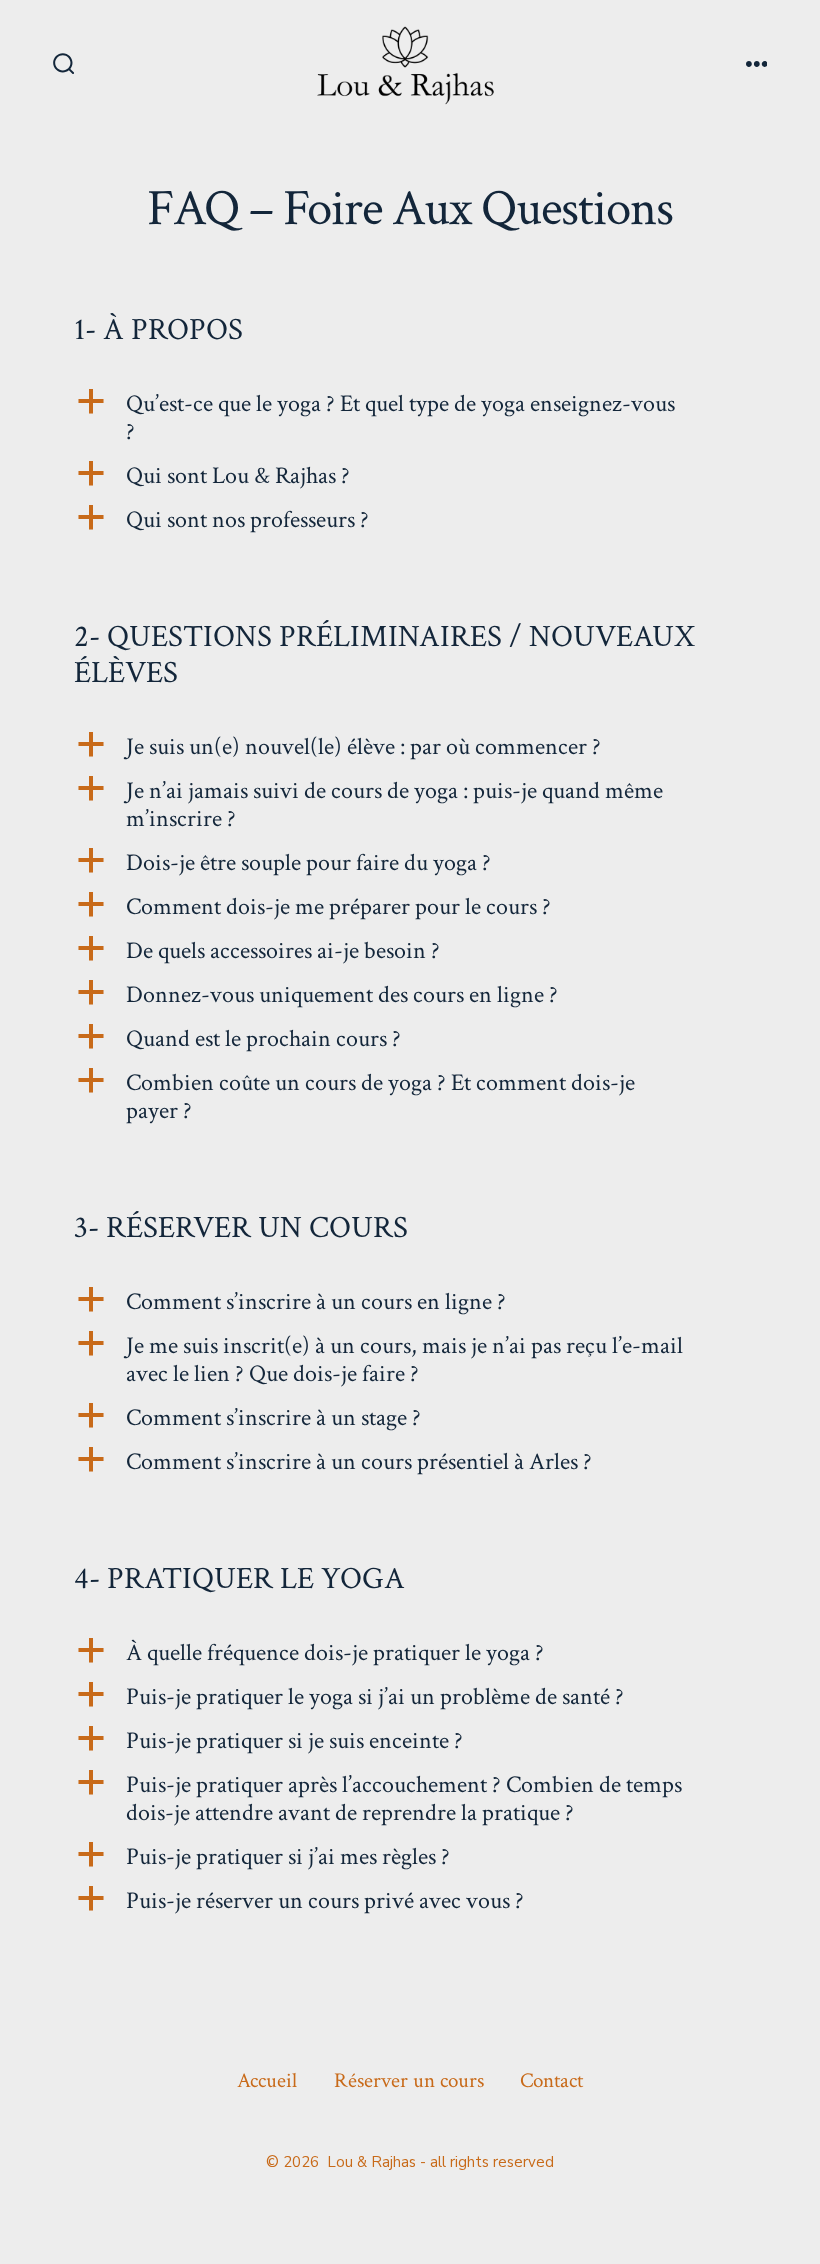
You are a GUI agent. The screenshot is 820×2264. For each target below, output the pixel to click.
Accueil (267, 2080)
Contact (551, 2080)
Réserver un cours (409, 2080)
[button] (410, 418)
